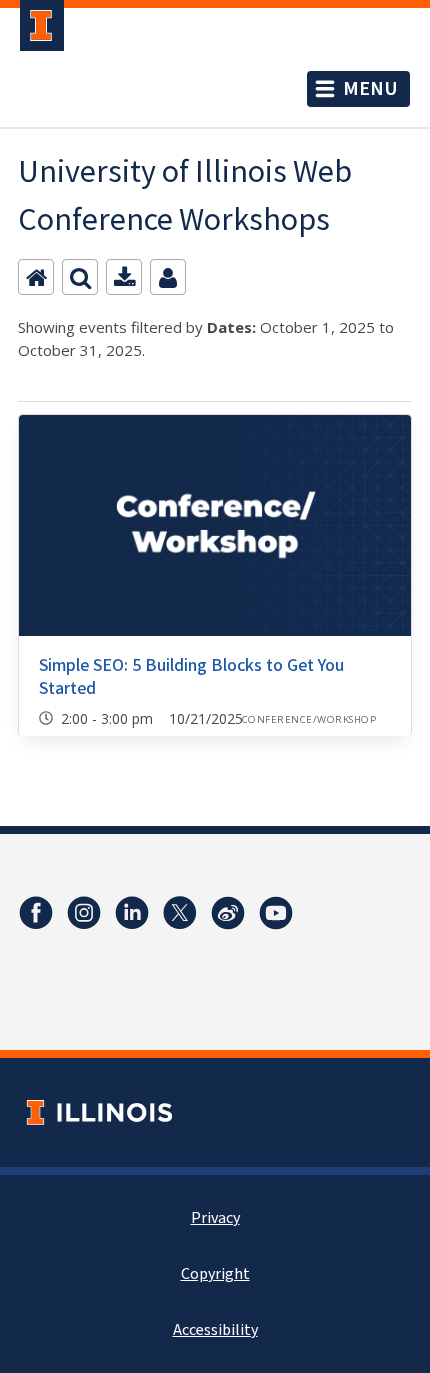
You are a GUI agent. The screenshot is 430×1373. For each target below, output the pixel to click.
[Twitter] (180, 913)
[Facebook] (36, 913)
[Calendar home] (36, 277)
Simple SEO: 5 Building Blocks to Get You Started (191, 677)
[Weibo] (228, 913)
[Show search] (80, 277)
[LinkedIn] (132, 913)
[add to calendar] (124, 277)
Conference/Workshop (309, 719)
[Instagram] (84, 913)
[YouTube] (276, 913)
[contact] (168, 277)
